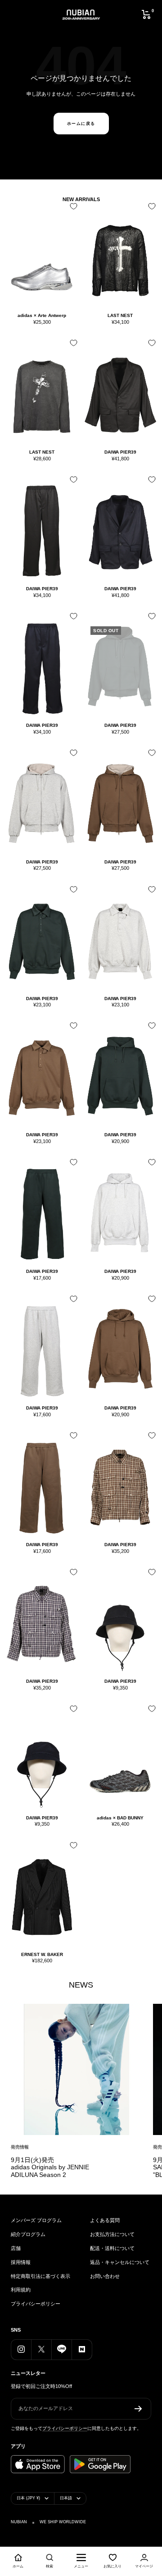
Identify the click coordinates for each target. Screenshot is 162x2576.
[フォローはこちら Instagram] (21, 2349)
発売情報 (20, 2147)
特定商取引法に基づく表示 (40, 2276)
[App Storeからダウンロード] (38, 2464)
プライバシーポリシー (36, 2304)
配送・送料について (112, 2248)
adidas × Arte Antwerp (42, 315)
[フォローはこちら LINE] (61, 2349)
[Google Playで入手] (100, 2464)
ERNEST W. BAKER (42, 1954)
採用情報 (21, 2262)
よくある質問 (105, 2220)
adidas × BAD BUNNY (120, 1818)
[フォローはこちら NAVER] (82, 2349)
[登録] (138, 2409)
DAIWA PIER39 (120, 452)
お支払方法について (112, 2234)
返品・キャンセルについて (120, 2262)
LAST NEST (120, 315)
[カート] (146, 14)
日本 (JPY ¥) (28, 2498)
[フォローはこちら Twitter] (41, 2349)
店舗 (16, 2248)
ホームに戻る (81, 124)
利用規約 (21, 2290)
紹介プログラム (28, 2234)
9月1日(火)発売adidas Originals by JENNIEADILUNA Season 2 (50, 2167)
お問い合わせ (105, 2276)
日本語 (66, 2498)
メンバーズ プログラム (36, 2220)
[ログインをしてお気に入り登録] (72, 209)
